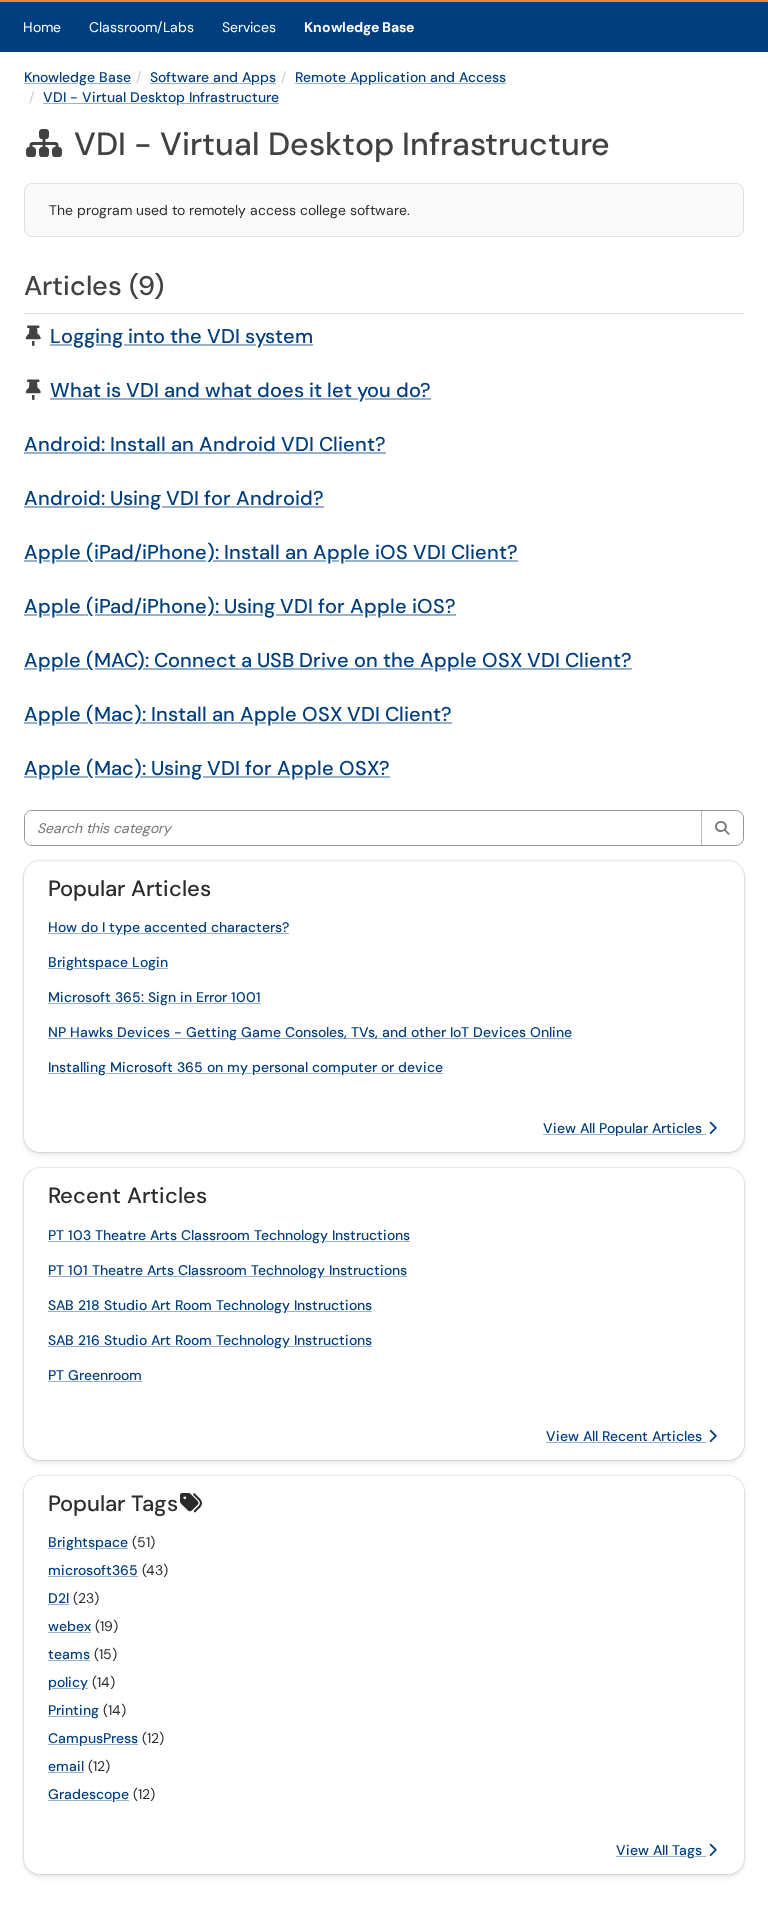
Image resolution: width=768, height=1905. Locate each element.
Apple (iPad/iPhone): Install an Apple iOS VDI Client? (271, 552)
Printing (73, 1710)
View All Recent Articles (626, 1436)
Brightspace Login (108, 962)
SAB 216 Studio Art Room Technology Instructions (210, 1340)
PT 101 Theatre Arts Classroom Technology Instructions (227, 1270)
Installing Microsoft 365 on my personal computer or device (245, 1067)
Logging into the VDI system (181, 336)
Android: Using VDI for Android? (174, 498)
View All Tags (661, 1850)
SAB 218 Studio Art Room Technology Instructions (210, 1305)
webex (69, 1626)
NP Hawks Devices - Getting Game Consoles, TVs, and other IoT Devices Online (310, 1032)
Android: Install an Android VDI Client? (205, 444)
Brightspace (88, 1542)
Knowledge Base (359, 27)
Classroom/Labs (141, 27)
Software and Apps (213, 77)
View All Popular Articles (624, 1128)
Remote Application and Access (400, 77)
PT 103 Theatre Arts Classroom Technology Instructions (229, 1235)
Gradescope (88, 1794)
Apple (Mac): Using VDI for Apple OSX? (207, 768)
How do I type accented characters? (168, 927)
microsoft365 (93, 1570)
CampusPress (93, 1738)
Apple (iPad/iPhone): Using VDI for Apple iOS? (240, 606)
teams (69, 1654)
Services (249, 27)
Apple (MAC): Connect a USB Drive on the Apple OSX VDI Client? (328, 660)
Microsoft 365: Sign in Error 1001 (154, 997)
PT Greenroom (95, 1375)
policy (68, 1682)
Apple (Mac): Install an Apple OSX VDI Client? (238, 714)
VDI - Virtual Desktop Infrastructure (161, 97)
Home (42, 27)
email (66, 1766)
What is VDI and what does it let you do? (240, 390)
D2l (58, 1598)
